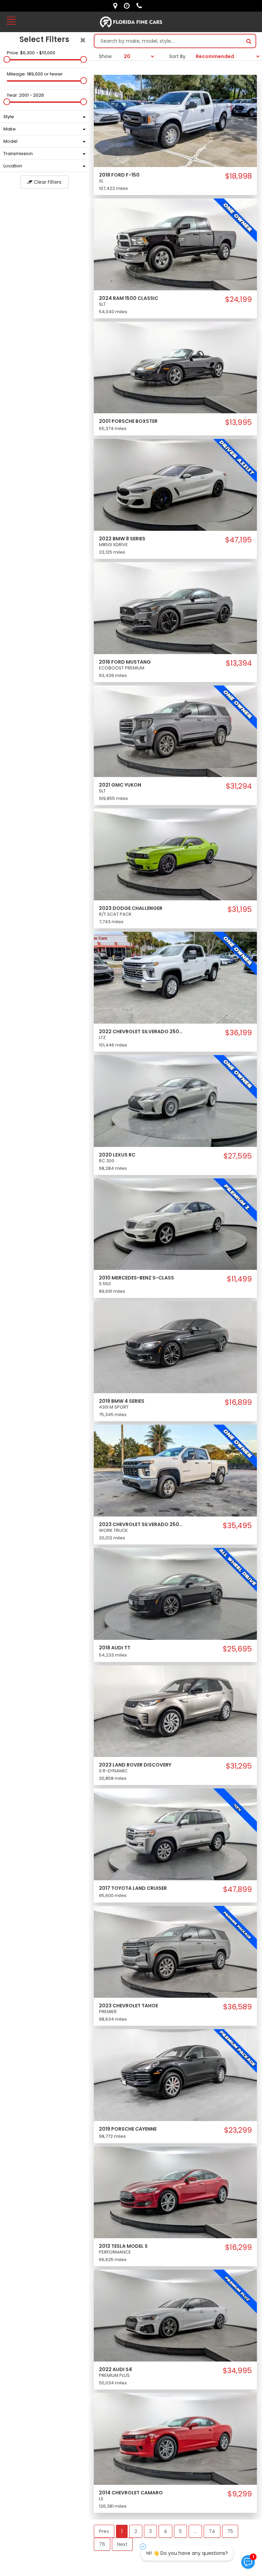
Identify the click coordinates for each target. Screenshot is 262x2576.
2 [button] (136, 2531)
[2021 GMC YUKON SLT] (175, 731)
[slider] (7, 59)
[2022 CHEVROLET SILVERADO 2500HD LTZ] (175, 977)
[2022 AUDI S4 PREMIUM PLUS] (175, 2315)
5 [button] (180, 2531)
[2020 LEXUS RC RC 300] (175, 1100)
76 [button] (102, 2544)
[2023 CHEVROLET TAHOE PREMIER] (175, 1951)
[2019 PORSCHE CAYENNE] (175, 2075)
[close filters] (83, 40)
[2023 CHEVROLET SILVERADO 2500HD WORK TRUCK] (175, 1470)
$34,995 (237, 2371)
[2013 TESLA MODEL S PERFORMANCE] (175, 2192)
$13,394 (239, 663)
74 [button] (212, 2531)
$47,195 (238, 540)
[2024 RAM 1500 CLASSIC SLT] (175, 244)
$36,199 (238, 1033)
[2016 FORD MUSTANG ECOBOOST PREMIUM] (175, 608)
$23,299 (238, 2130)
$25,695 (237, 1649)
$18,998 (238, 176)
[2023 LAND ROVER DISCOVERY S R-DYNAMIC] (175, 1711)
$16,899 (238, 1402)
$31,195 (240, 910)
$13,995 (238, 423)
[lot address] (117, 6)
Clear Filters (47, 182)
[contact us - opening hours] (128, 6)
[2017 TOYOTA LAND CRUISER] (175, 1834)
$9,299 (240, 2494)
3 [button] (150, 2531)
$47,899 (237, 1889)
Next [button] (122, 2544)
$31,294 (239, 786)
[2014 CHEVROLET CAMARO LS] (175, 2438)
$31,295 (239, 1766)
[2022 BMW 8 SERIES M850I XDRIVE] (175, 484)
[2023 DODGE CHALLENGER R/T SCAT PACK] (175, 854)
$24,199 (238, 300)
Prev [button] (104, 2531)
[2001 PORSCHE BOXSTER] (175, 367)
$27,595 (238, 1156)
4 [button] (165, 2531)
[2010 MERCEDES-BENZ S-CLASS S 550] (175, 1224)
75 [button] (230, 2531)
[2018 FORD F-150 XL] (175, 121)
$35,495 (237, 1526)
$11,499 (239, 1279)
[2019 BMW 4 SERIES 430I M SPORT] (175, 1347)
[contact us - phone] (141, 6)
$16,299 (238, 2247)
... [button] (195, 2531)
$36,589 (237, 2007)
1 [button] (122, 2531)
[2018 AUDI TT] (175, 1593)
